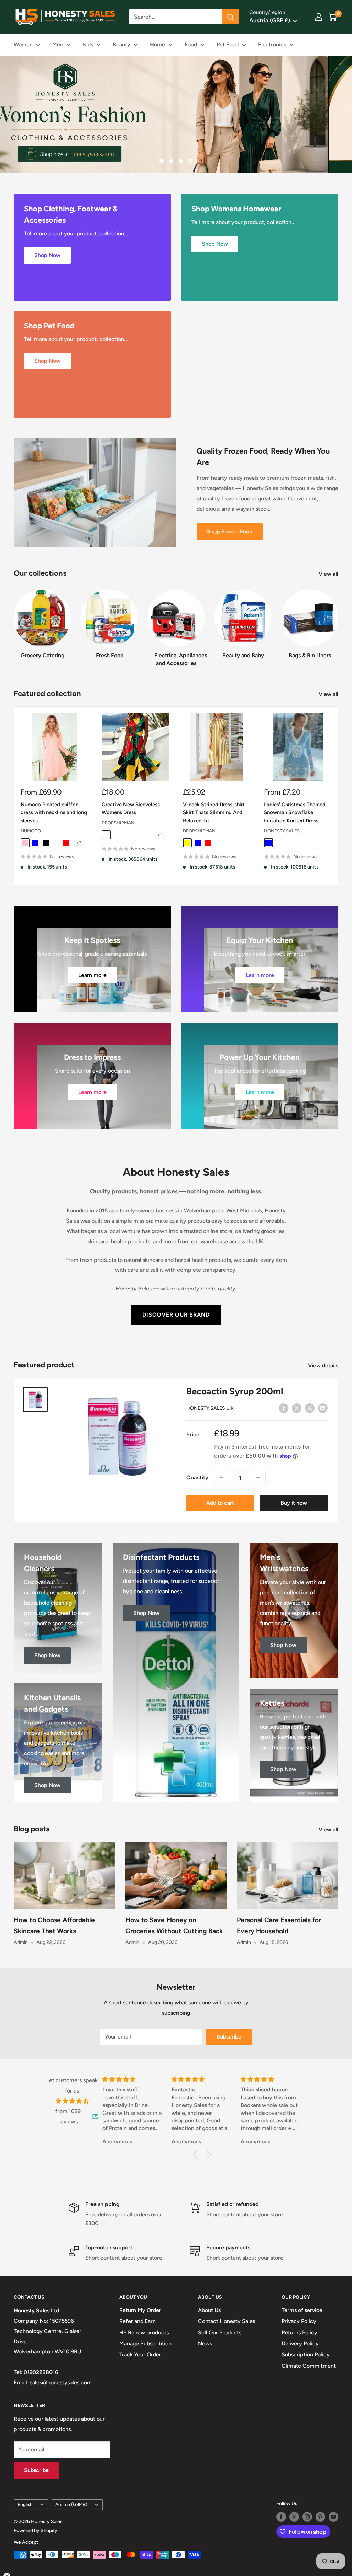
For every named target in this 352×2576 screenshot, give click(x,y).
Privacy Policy (299, 2321)
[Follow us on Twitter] (294, 2517)
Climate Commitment (309, 2366)
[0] (333, 17)
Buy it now (294, 1503)
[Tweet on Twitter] (310, 1408)
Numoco (31, 831)
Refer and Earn (137, 2321)
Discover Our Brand (176, 1315)
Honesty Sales (282, 831)
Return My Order (140, 2310)
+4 (160, 835)
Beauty (122, 45)
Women (23, 45)
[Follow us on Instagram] (307, 2517)
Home (157, 45)
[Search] (231, 17)
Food (191, 45)
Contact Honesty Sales (227, 2321)
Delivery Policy (300, 2344)
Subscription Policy (306, 2355)
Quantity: (198, 1477)
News (205, 2344)
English (25, 2504)
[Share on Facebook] (284, 1408)
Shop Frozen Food (230, 531)
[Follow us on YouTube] (333, 2517)
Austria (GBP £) (71, 2504)
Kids (88, 45)
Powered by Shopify (36, 2530)
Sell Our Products (220, 2333)
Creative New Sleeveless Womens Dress (131, 808)
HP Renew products (144, 2333)
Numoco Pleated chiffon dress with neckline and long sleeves (54, 813)
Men (58, 45)
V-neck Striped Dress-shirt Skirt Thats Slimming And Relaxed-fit (214, 813)
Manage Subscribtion (145, 2344)
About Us (209, 2310)
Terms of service (302, 2310)
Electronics (272, 45)
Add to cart (220, 1503)
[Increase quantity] (258, 1478)
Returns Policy (299, 2333)
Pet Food (228, 45)
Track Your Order (140, 2355)
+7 (79, 843)
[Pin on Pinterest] (297, 1408)
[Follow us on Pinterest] (320, 2517)
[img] (72, 2101)
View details (324, 1366)
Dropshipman (118, 823)
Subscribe (229, 2037)
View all (329, 574)
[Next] (338, 621)
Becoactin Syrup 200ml (235, 1391)
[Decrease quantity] (222, 1478)
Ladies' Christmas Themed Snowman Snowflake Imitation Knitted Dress (295, 813)
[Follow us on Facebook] (281, 2517)
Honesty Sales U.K (210, 1408)
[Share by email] (323, 1408)
